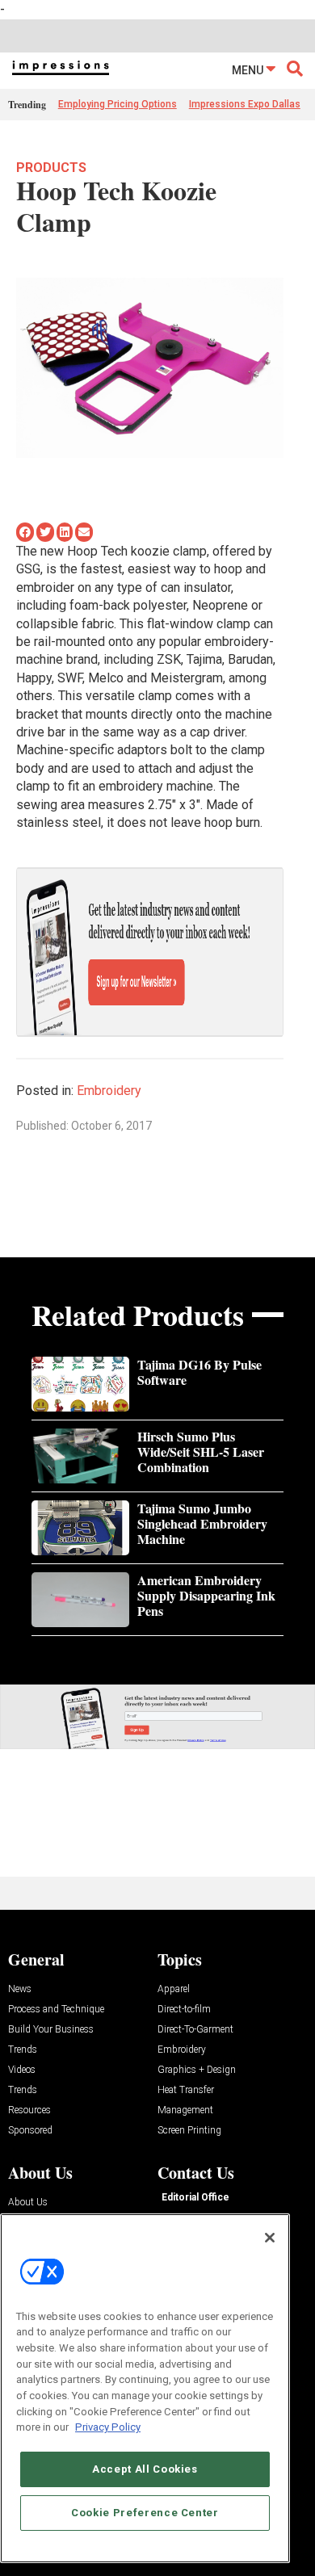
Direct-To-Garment (195, 2030)
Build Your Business (51, 2030)
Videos (22, 2070)
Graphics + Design (197, 2070)
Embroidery (109, 1091)
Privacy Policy (108, 2427)
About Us (28, 2203)
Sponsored (30, 2131)
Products (51, 168)
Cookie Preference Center (145, 2513)
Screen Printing (189, 2131)
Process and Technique (56, 2010)
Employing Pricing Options (118, 104)
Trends (23, 2050)
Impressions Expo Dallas (245, 104)
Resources (29, 2110)
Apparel (174, 1989)
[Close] (270, 2238)
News (20, 1989)
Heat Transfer (186, 2090)
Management (185, 2110)
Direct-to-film (184, 2010)
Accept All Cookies (145, 2469)
